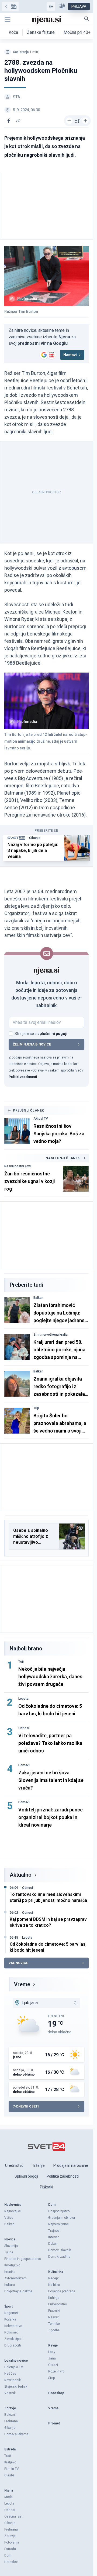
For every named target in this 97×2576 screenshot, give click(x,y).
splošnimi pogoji (52, 1034)
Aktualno (21, 1875)
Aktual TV (41, 1119)
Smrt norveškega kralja (51, 1335)
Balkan (38, 1298)
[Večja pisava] (85, 121)
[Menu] (8, 19)
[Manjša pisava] (69, 121)
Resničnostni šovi (18, 1166)
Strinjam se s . (41, 1034)
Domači (24, 1765)
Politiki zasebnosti (23, 1077)
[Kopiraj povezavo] (18, 121)
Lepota (23, 1699)
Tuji (36, 1408)
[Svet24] (10, 6)
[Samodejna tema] (51, 6)
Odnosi (24, 1728)
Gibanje (35, 838)
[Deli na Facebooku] (9, 121)
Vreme (22, 1984)
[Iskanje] (86, 19)
